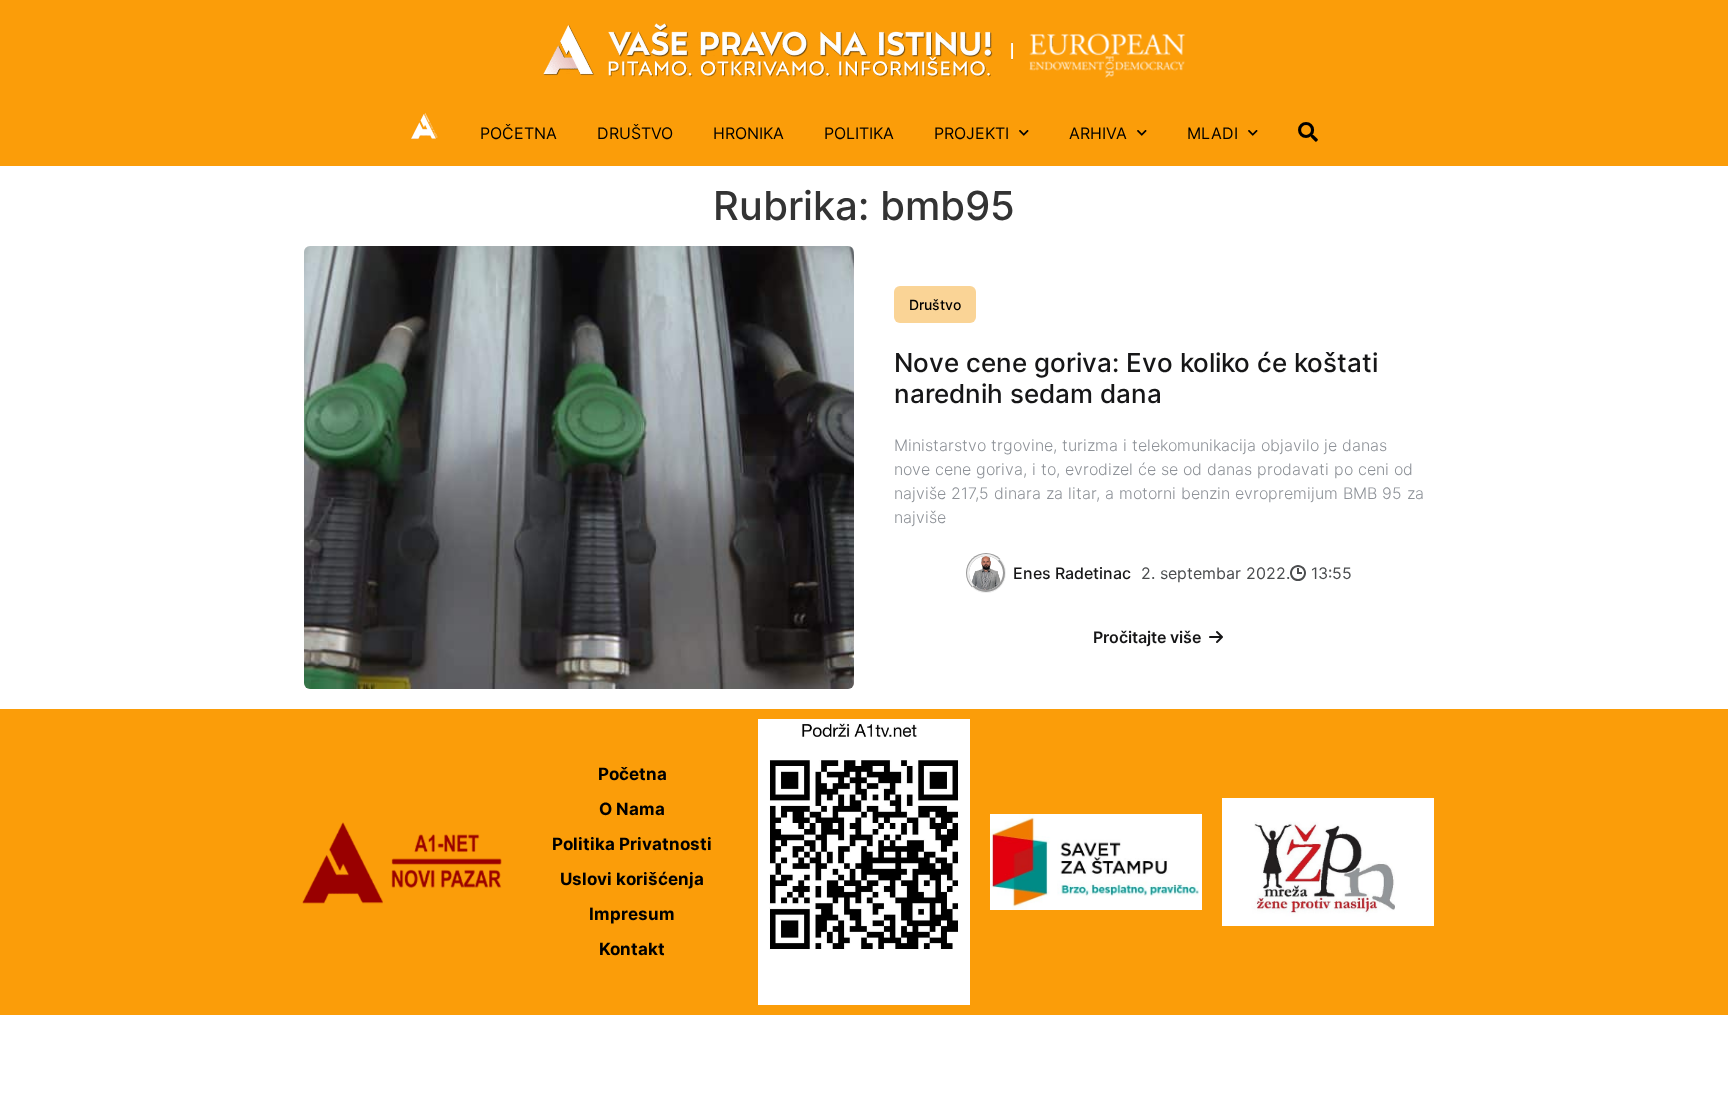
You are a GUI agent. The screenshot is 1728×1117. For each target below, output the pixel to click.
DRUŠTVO (635, 133)
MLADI (1212, 133)
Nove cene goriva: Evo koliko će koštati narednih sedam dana (1136, 378)
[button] (1308, 132)
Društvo (935, 304)
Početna (632, 774)
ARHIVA (1098, 133)
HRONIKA (748, 133)
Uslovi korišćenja (632, 879)
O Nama (632, 809)
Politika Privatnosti (632, 844)
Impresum (632, 914)
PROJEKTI (971, 133)
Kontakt (632, 949)
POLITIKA (859, 133)
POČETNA (518, 133)
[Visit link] (864, 50)
